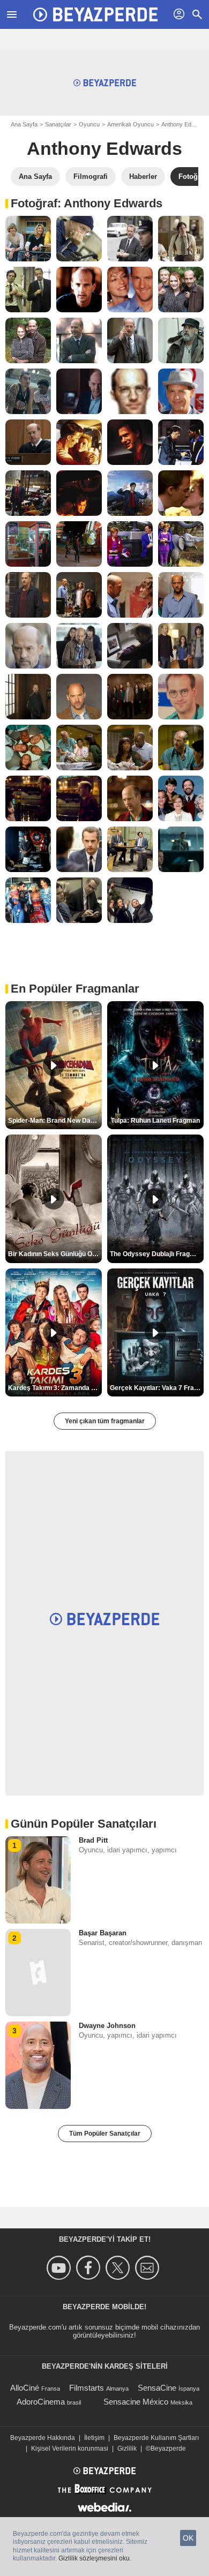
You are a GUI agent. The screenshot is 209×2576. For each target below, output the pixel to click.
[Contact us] (149, 2268)
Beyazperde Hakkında (43, 2438)
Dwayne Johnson (107, 2026)
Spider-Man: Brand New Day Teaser (55, 1121)
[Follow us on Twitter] (119, 2268)
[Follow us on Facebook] (90, 2268)
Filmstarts (87, 2388)
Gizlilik (127, 2449)
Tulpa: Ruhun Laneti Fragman (155, 1121)
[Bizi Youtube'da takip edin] (60, 2268)
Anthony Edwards (104, 148)
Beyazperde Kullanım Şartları (156, 2438)
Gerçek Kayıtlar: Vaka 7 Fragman (157, 1388)
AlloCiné (25, 2388)
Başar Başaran (103, 1933)
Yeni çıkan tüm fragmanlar (105, 1421)
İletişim (94, 2438)
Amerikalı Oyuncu (130, 124)
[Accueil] (95, 14)
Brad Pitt (93, 1840)
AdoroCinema (41, 2402)
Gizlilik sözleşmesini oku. (95, 2558)
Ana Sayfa (24, 124)
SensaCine (157, 2388)
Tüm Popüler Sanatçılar (105, 2134)
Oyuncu (89, 124)
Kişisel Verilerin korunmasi (70, 2449)
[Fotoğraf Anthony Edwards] (28, 239)
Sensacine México (136, 2402)
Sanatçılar (58, 124)
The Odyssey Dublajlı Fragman (156, 1254)
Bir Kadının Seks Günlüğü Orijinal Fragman (55, 1254)
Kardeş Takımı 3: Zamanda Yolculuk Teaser (55, 1388)
